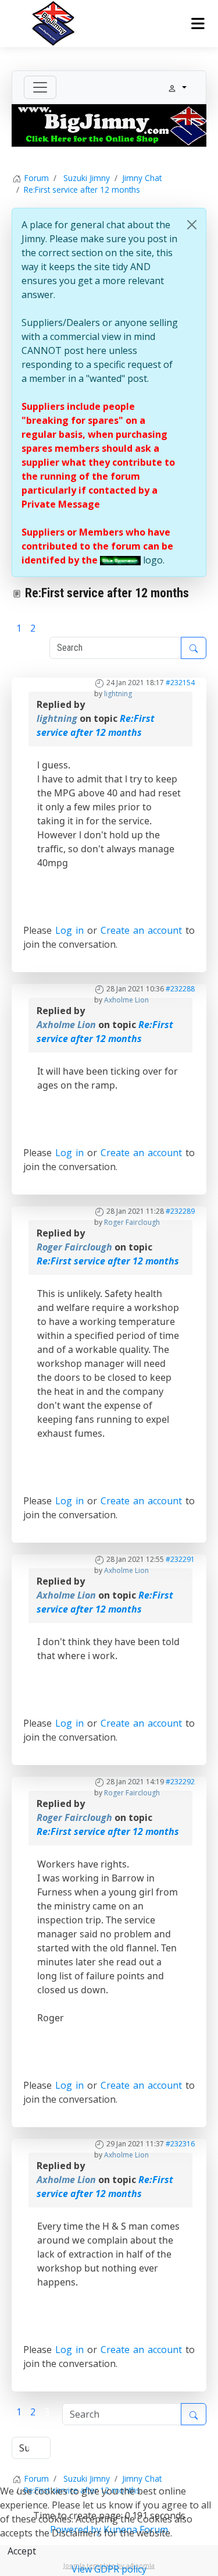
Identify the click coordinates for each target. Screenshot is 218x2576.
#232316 (180, 2144)
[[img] (120, 560)
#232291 (180, 1559)
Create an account (141, 930)
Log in (69, 930)
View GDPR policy (109, 2569)
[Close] (192, 225)
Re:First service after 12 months (108, 1261)
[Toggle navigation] (40, 87)
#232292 (180, 1782)
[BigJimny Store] (109, 125)
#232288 (180, 989)
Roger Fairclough (132, 1222)
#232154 (180, 683)
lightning (118, 694)
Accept (22, 2551)
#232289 (180, 1211)
